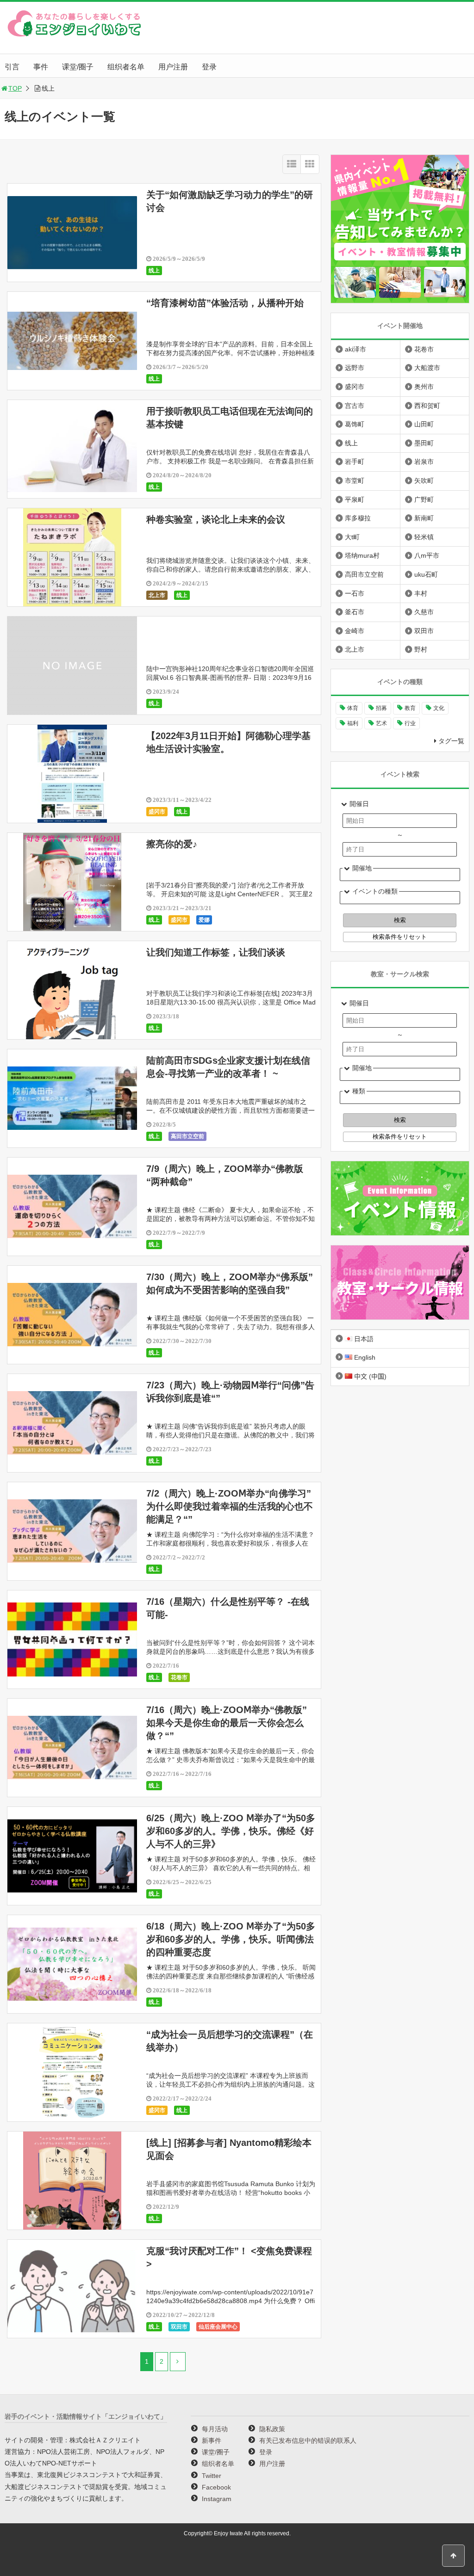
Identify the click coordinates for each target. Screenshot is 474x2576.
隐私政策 (272, 2429)
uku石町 (426, 574)
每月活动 (215, 2429)
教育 (410, 708)
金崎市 (355, 631)
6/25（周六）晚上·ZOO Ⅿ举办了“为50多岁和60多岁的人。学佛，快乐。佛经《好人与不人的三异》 (231, 1831)
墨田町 (424, 443)
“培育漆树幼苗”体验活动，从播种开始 (225, 303)
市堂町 (355, 481)
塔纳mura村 (362, 555)
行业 (410, 723)
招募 (381, 708)
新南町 (424, 518)
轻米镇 (424, 537)
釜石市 (355, 612)
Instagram (217, 2499)
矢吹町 (424, 481)
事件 (41, 67)
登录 (209, 67)
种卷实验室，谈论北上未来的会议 (216, 519)
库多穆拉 (358, 518)
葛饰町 (355, 424)
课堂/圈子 (78, 67)
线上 (154, 271)
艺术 (381, 723)
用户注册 (173, 67)
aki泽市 (355, 349)
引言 (12, 67)
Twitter (212, 2476)
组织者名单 (126, 67)
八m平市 (427, 555)
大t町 (352, 537)
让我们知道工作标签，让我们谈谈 (216, 952)
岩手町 (355, 462)
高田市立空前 (187, 1136)
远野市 (355, 368)
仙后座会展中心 (218, 2327)
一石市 (355, 593)
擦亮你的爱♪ (172, 844)
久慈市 (424, 612)
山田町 (424, 424)
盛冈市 (157, 812)
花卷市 (179, 1677)
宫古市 (355, 406)
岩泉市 (424, 462)
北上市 (157, 595)
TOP (15, 88)
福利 (353, 723)
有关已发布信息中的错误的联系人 (308, 2440)
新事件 (212, 2440)
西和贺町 (427, 406)
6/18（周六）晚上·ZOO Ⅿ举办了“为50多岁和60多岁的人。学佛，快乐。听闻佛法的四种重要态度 (231, 1939)
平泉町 (355, 499)
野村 (421, 649)
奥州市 (424, 387)
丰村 (421, 593)
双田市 (179, 2327)
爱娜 (204, 920)
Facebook (216, 2487)
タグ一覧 (451, 741)
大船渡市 (427, 368)
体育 (353, 708)
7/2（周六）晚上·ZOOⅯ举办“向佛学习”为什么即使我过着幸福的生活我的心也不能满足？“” (230, 1506)
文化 (439, 708)
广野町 (424, 499)
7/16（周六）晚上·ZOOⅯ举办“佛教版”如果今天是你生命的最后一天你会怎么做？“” (227, 1723)
